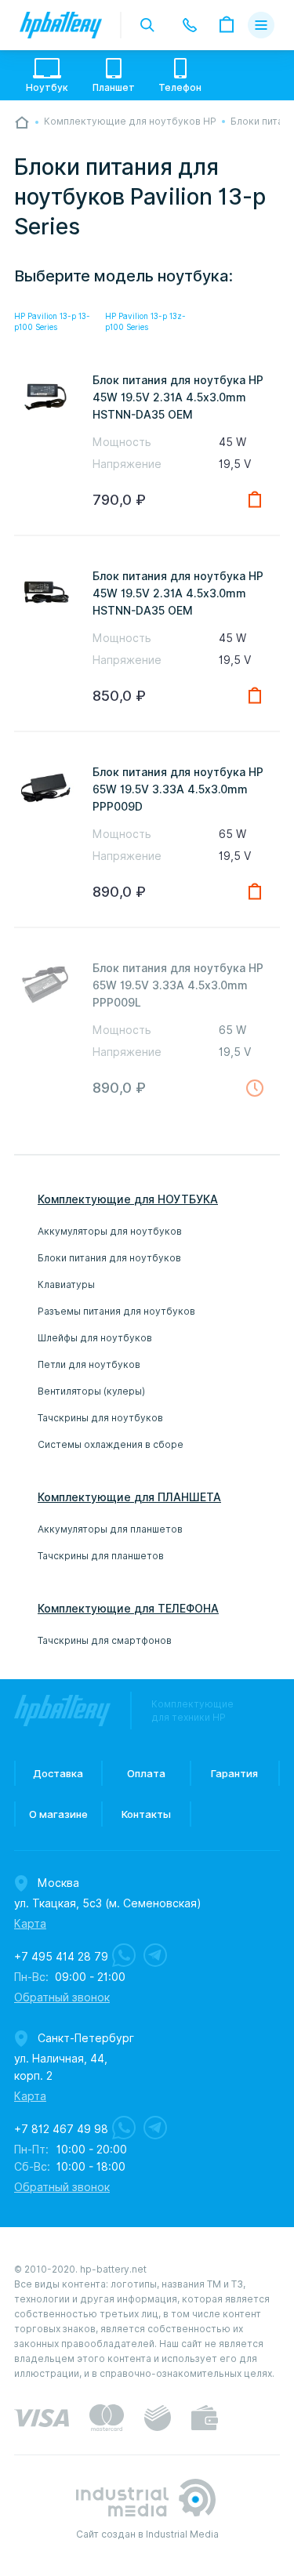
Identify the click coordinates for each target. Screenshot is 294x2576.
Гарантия (234, 1773)
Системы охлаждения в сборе (111, 1444)
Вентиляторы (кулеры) (91, 1391)
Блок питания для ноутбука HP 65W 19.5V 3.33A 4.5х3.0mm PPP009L (178, 985)
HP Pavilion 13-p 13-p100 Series (52, 321)
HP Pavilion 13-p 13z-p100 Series (145, 321)
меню (261, 25)
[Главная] (22, 122)
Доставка (58, 1773)
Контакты (146, 1814)
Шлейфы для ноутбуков (95, 1338)
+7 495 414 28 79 (61, 1957)
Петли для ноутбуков (89, 1364)
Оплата (146, 1773)
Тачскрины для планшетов (101, 1556)
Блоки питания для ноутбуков (109, 1258)
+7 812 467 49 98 (61, 2129)
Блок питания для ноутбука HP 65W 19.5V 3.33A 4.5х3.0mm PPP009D (178, 789)
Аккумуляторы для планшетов (110, 1529)
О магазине (58, 1814)
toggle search (147, 25)
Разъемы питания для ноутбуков (116, 1311)
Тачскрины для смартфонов (105, 1640)
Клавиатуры (66, 1284)
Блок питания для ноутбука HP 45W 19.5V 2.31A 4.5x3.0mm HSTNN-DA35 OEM (178, 397)
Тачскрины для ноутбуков (100, 1418)
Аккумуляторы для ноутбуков (110, 1231)
